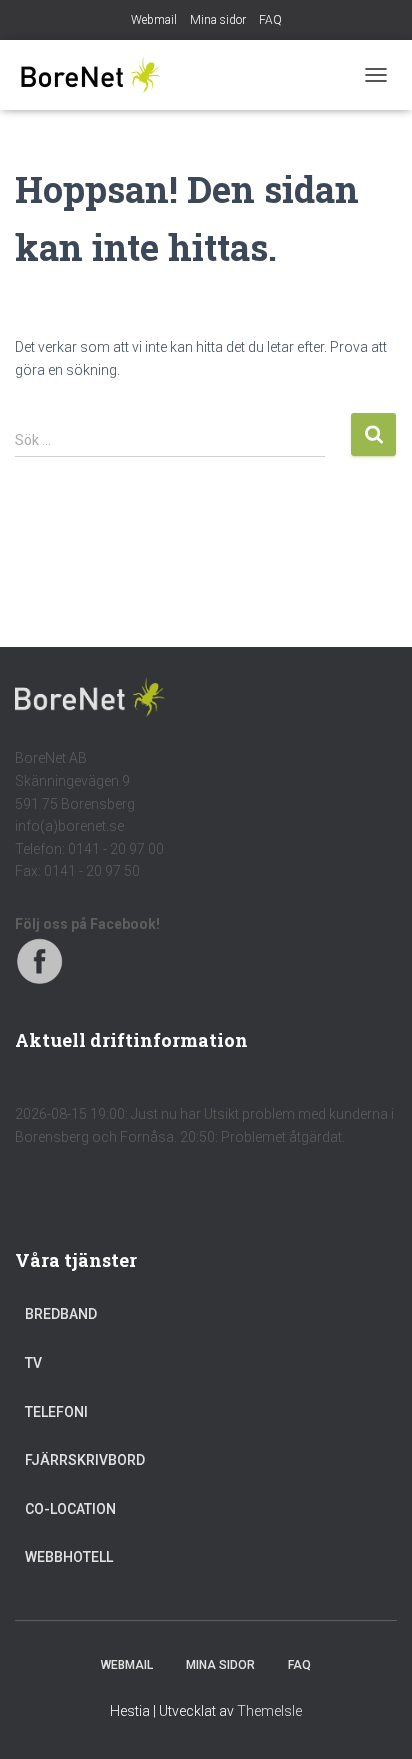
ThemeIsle (269, 1711)
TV (33, 1363)
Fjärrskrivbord (85, 1460)
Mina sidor (218, 20)
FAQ (270, 20)
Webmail (154, 20)
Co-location (70, 1509)
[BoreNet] (97, 75)
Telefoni (56, 1412)
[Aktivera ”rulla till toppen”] (372, 1719)
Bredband (61, 1314)
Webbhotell (69, 1557)
